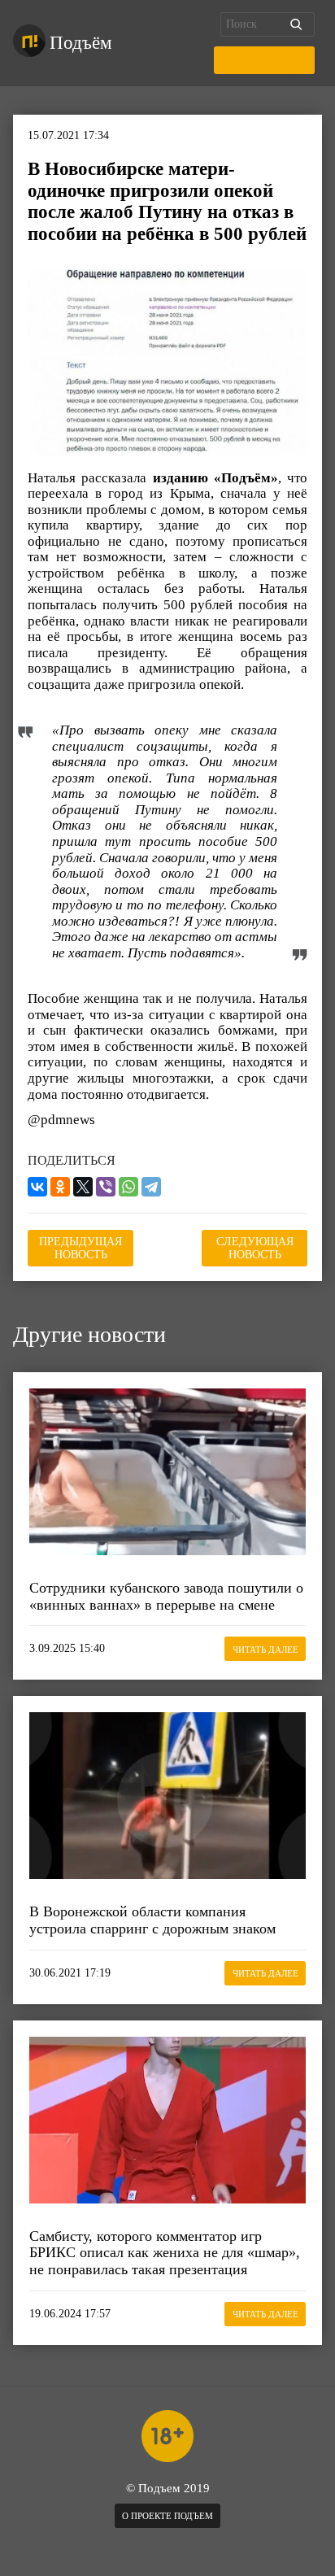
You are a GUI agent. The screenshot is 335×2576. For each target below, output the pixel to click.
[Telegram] (151, 1187)
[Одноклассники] (60, 1187)
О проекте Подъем (167, 2516)
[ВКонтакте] (37, 1187)
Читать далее (265, 1650)
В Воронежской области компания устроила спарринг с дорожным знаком (152, 1920)
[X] (83, 1187)
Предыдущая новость (80, 1248)
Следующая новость (255, 1248)
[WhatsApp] (128, 1187)
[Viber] (106, 1187)
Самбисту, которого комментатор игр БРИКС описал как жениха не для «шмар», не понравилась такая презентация (165, 2253)
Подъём (81, 43)
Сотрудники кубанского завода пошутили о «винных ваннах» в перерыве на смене (166, 1596)
